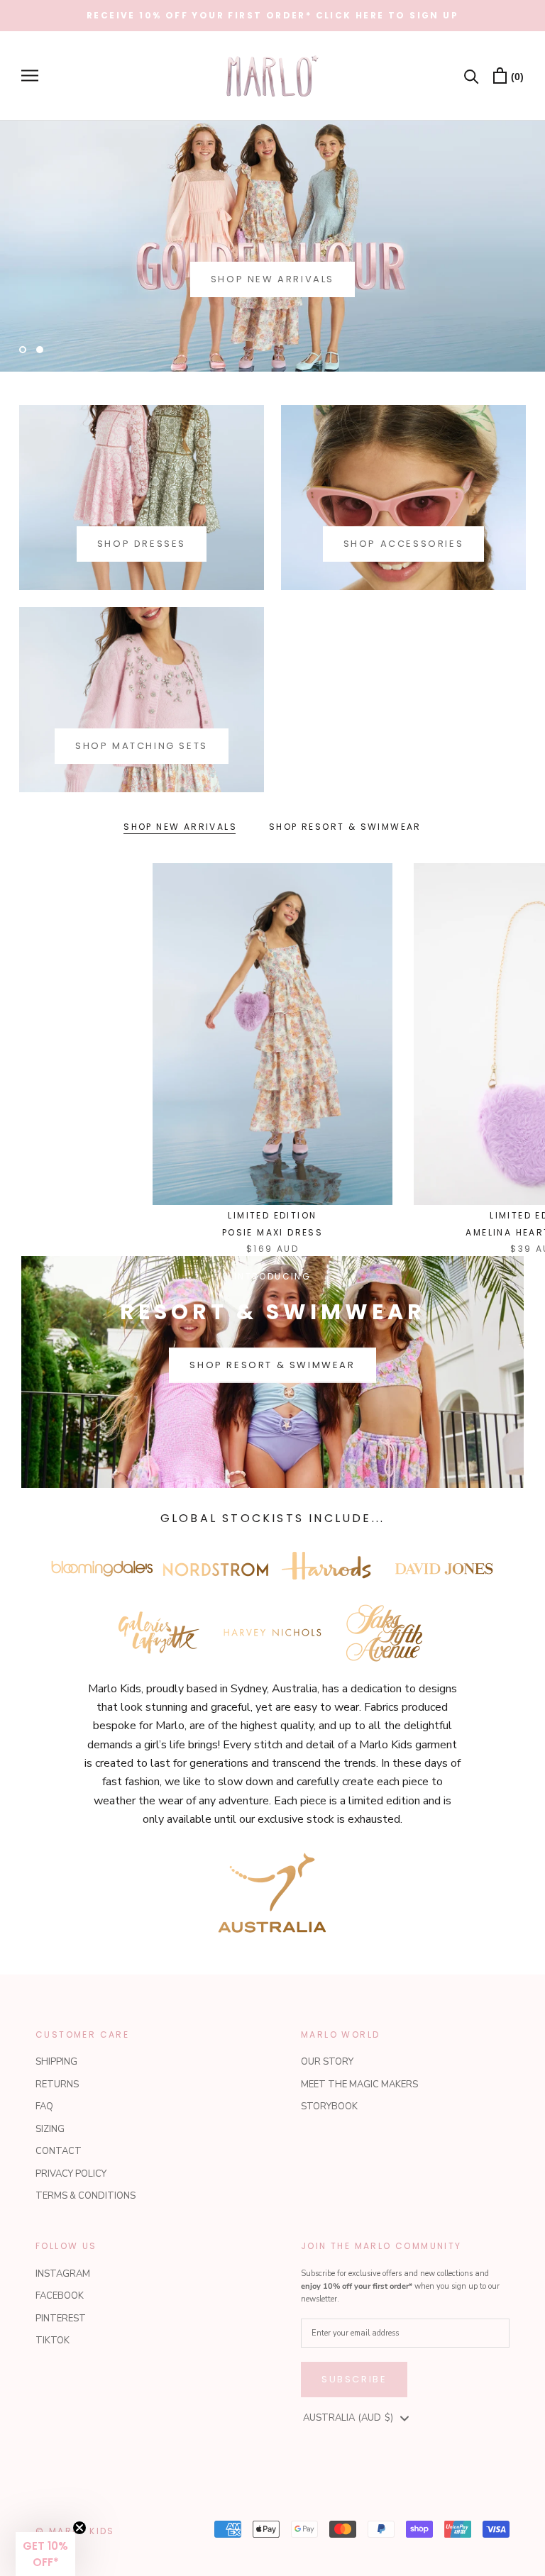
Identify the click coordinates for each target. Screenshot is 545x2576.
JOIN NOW (398, 1431)
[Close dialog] (515, 1162)
